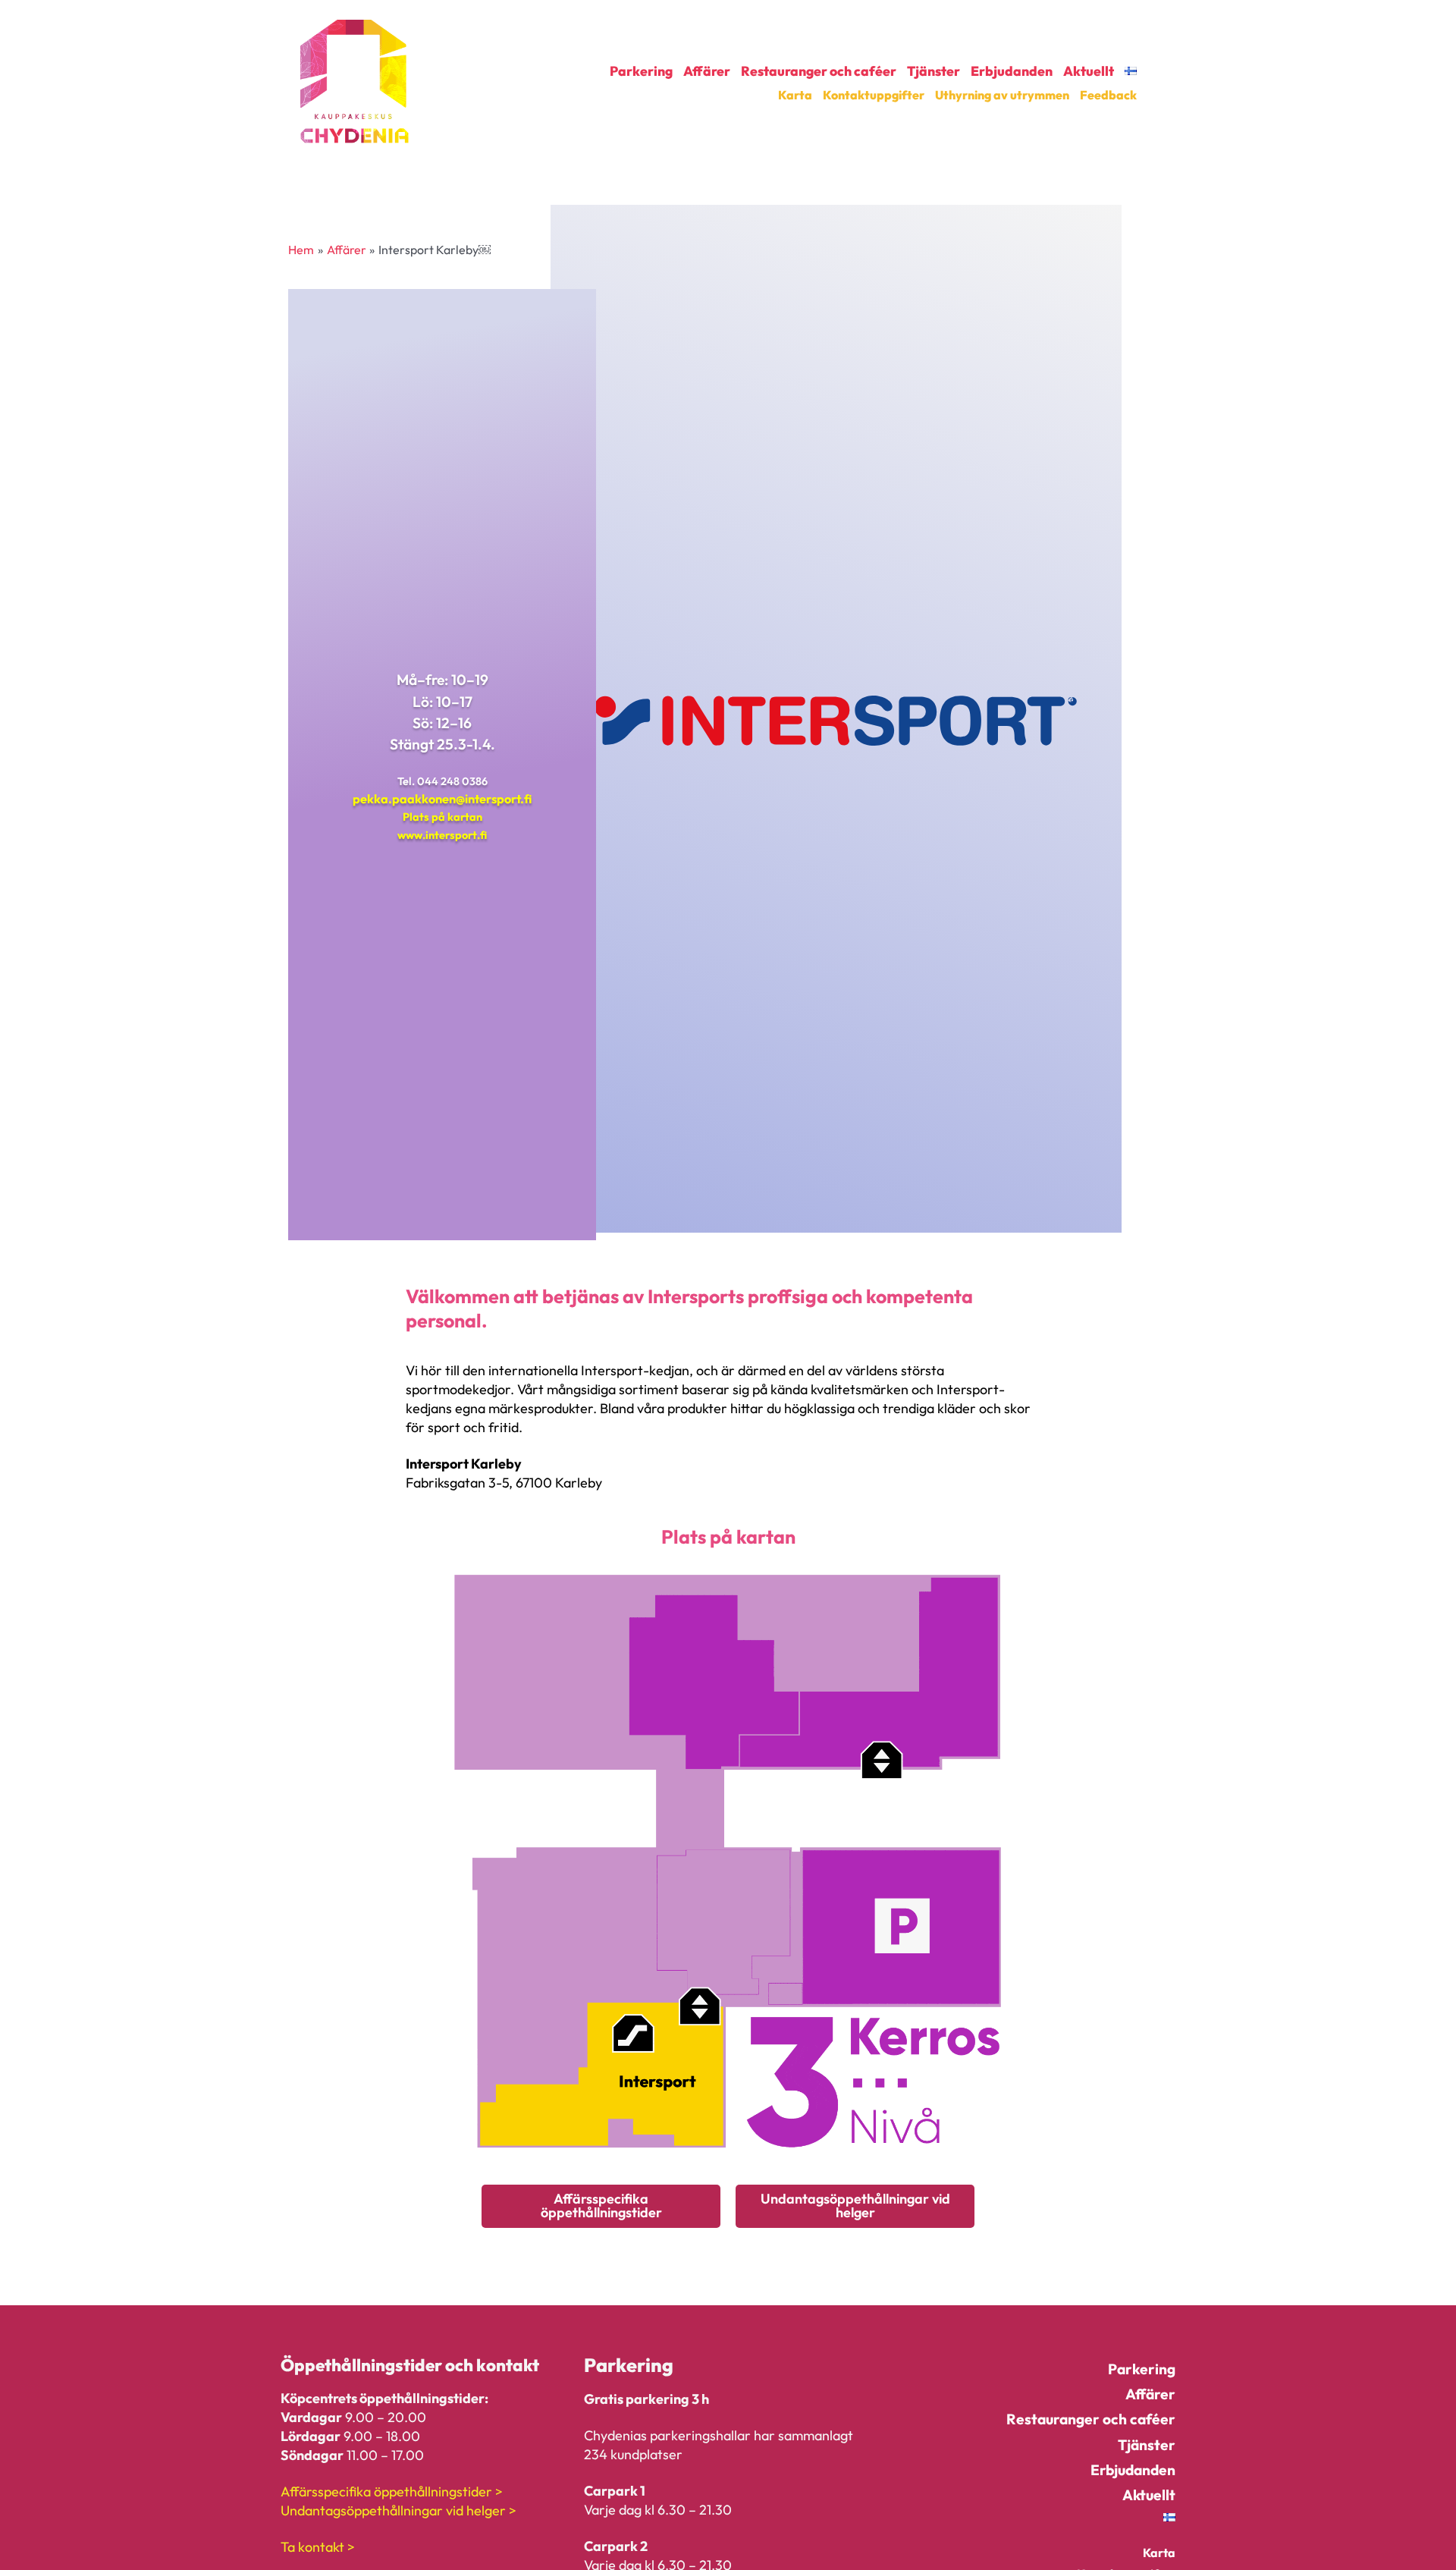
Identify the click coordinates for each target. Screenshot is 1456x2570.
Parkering (641, 71)
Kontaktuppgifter (874, 95)
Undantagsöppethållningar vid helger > (399, 2510)
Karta (795, 95)
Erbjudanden (1012, 71)
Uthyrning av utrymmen (1002, 95)
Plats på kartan (442, 817)
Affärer (707, 71)
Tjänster (934, 71)
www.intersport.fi (442, 835)
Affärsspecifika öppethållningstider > (392, 2491)
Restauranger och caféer (819, 71)
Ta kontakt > (318, 2547)
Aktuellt (1089, 71)
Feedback (1108, 95)
